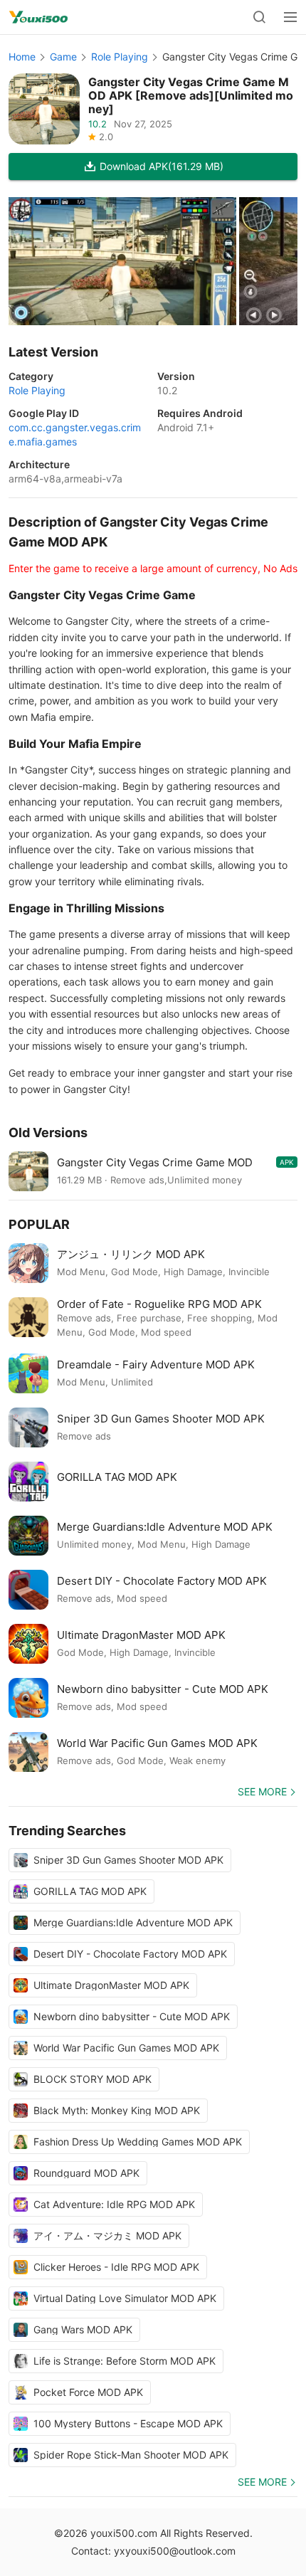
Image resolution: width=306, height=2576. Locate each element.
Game (63, 57)
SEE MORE (262, 1791)
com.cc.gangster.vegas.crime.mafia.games (75, 434)
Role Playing (120, 57)
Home (22, 57)
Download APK (162, 166)
